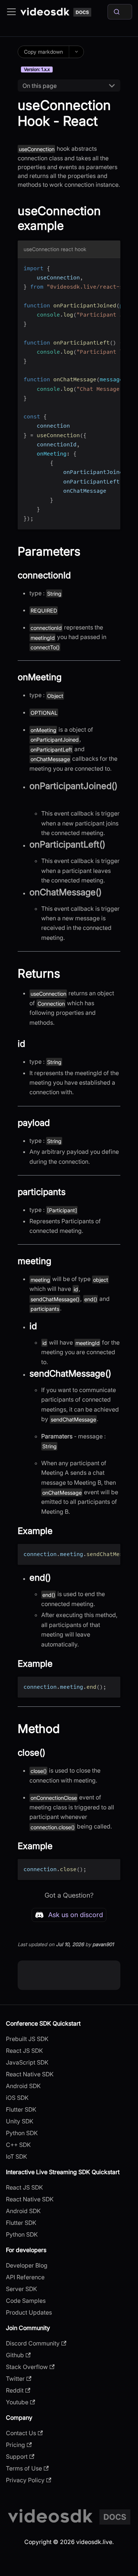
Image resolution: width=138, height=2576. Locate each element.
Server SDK (22, 2289)
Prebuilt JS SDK (27, 2039)
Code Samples (26, 2301)
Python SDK (22, 2133)
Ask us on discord (76, 1915)
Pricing (15, 2445)
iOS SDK (17, 2098)
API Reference (25, 2277)
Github (15, 2355)
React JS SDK (24, 2051)
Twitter (15, 2379)
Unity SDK (20, 2121)
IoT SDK (17, 2156)
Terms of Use (24, 2468)
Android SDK (23, 2086)
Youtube (17, 2402)
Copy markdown (43, 52)
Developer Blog (27, 2265)
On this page (40, 86)
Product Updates (29, 2312)
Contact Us (21, 2433)
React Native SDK (30, 2074)
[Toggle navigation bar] (11, 12)
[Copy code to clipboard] (111, 267)
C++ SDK (18, 2145)
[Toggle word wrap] (98, 267)
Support (17, 2457)
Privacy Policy (25, 2480)
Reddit (15, 2390)
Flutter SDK (21, 2109)
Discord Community (33, 2343)
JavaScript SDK (27, 2062)
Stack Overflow (27, 2367)
